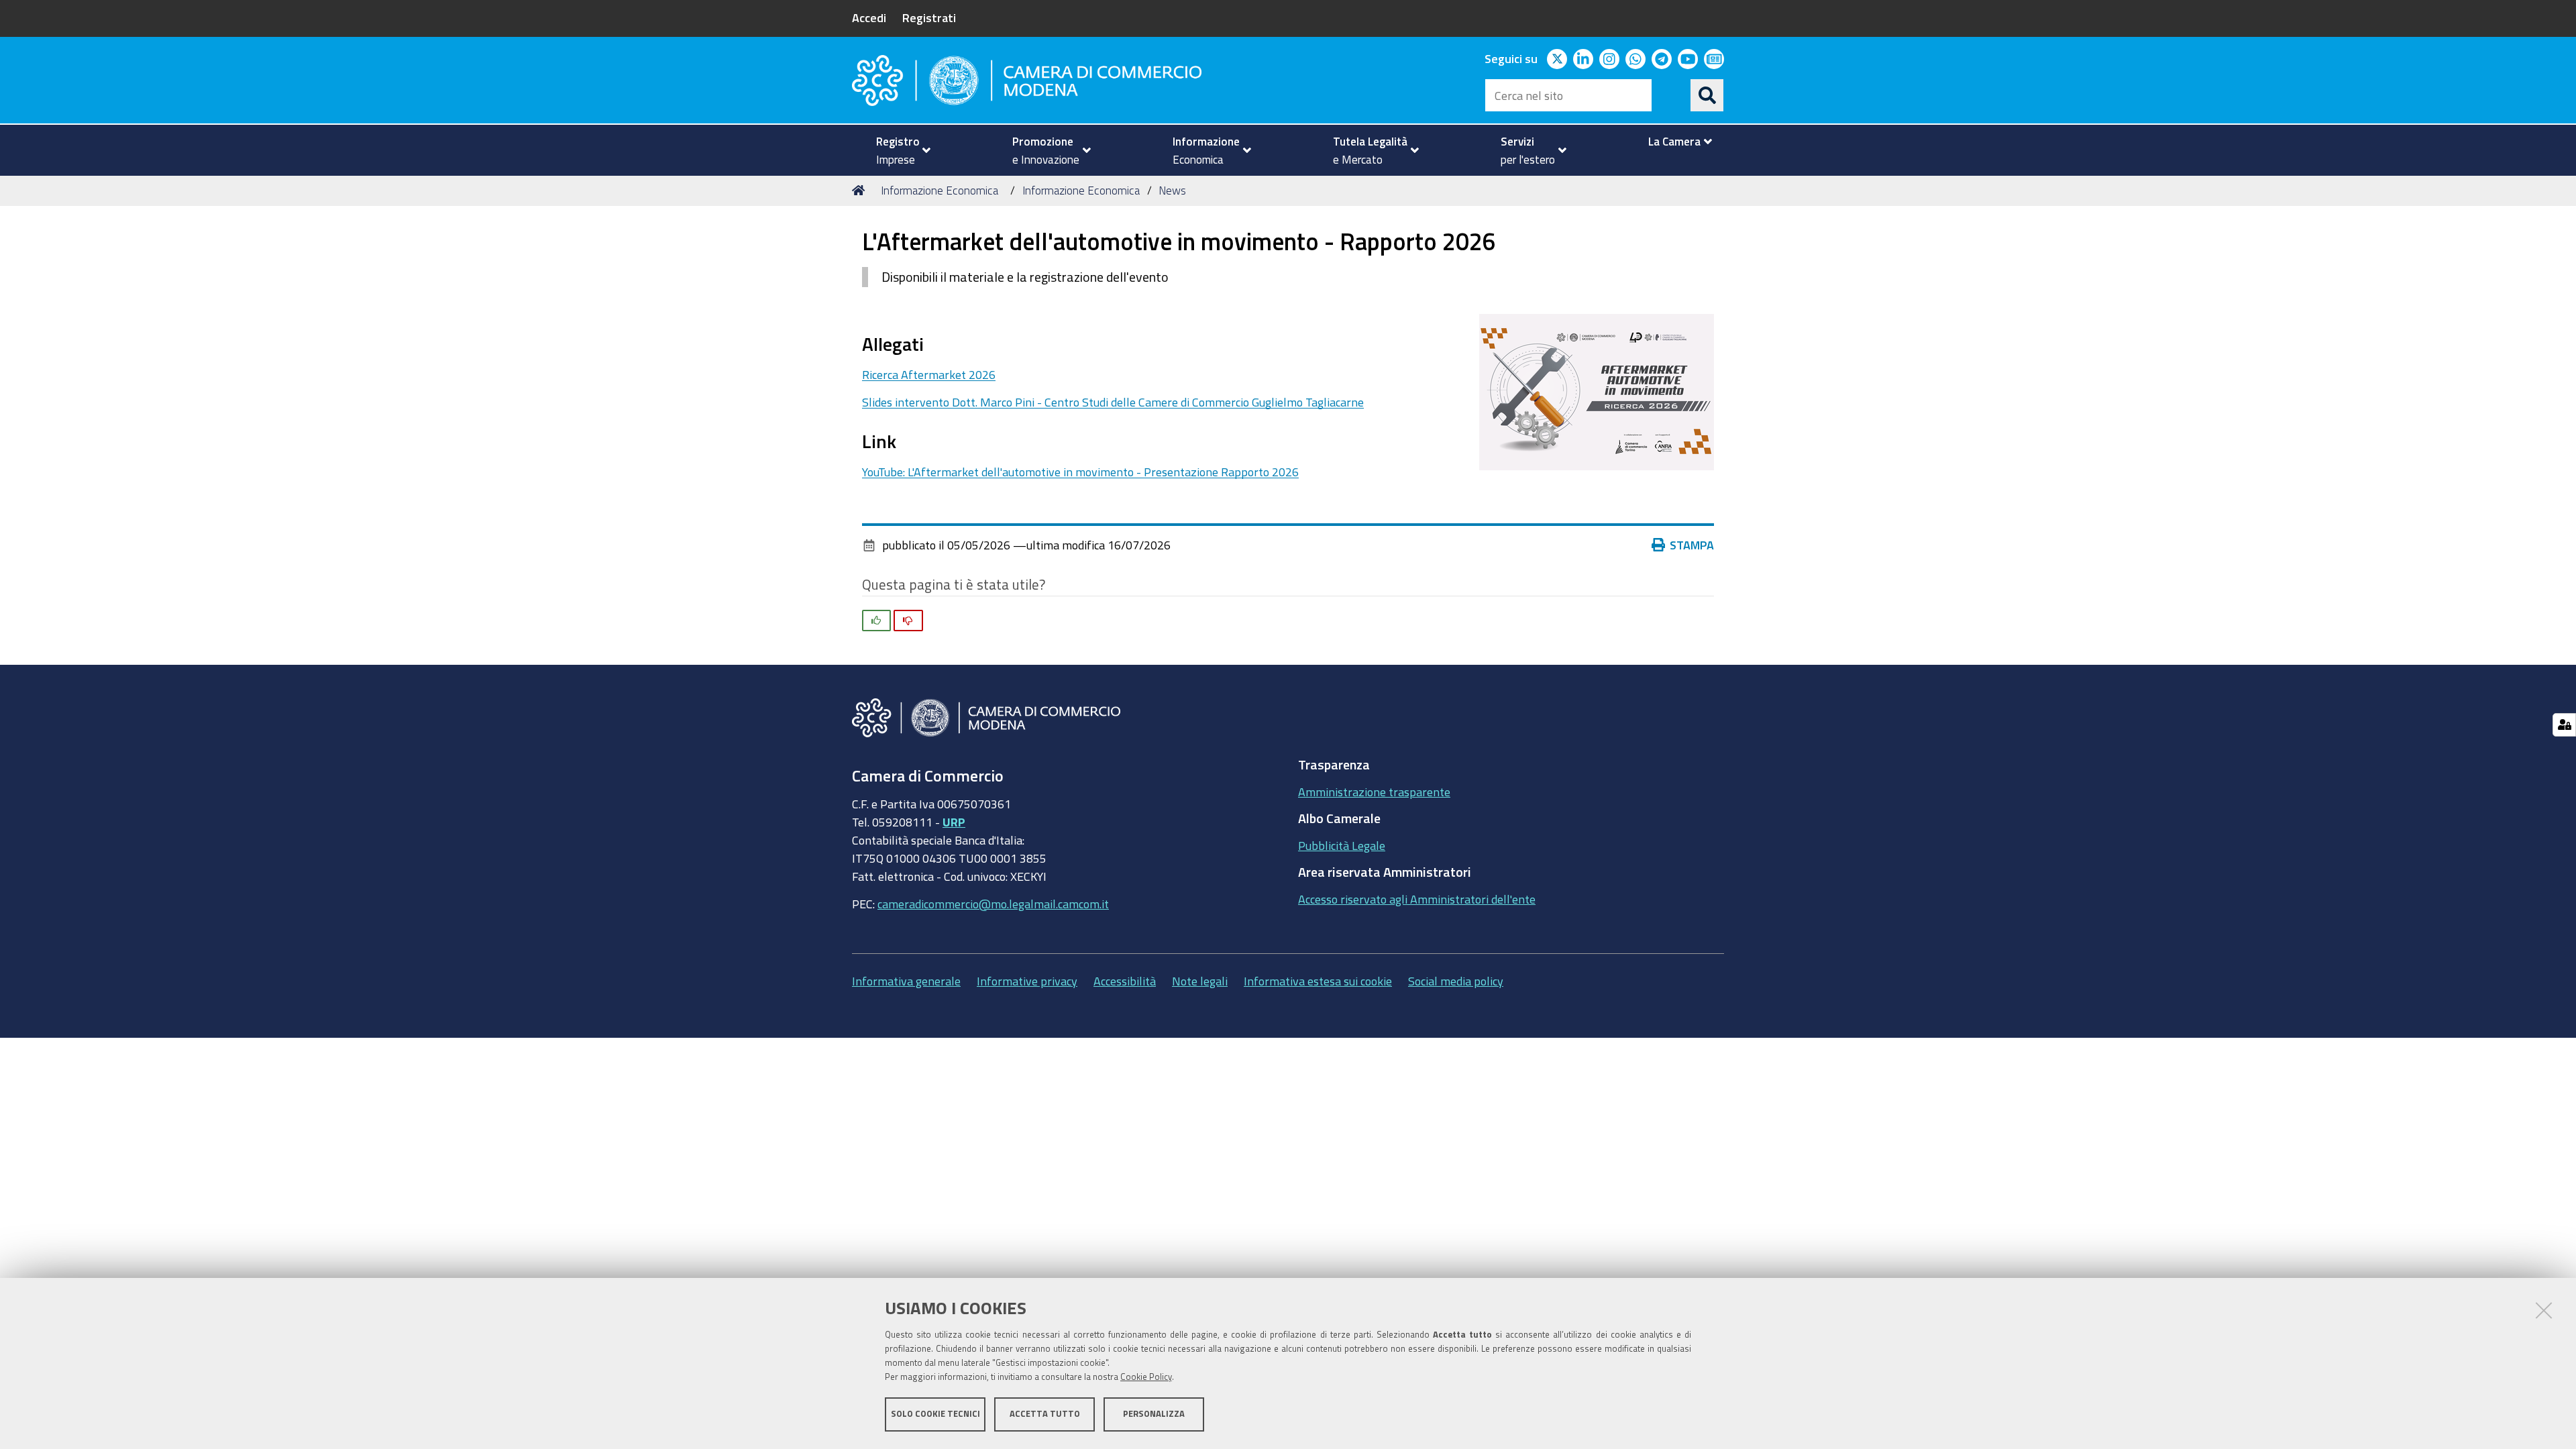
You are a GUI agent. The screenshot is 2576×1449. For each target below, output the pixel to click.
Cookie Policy (1146, 1377)
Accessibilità (1125, 981)
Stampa (1692, 545)
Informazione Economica (940, 190)
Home (861, 191)
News (1172, 190)
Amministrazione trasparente (1374, 792)
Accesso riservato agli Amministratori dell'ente (1417, 899)
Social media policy (1456, 981)
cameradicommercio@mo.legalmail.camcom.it (993, 904)
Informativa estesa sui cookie (1318, 981)
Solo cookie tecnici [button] (935, 1414)
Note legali (1200, 981)
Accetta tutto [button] (1045, 1414)
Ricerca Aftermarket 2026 (929, 374)
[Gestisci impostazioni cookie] (2564, 725)
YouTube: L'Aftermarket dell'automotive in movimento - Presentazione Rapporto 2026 (1080, 472)
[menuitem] (898, 150)
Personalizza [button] (1154, 1414)
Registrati (929, 17)
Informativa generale (906, 981)
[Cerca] (1707, 95)
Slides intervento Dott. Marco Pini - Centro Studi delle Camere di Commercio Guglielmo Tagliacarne (1113, 402)
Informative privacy (1027, 981)
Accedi (869, 17)
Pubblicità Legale (1342, 845)
